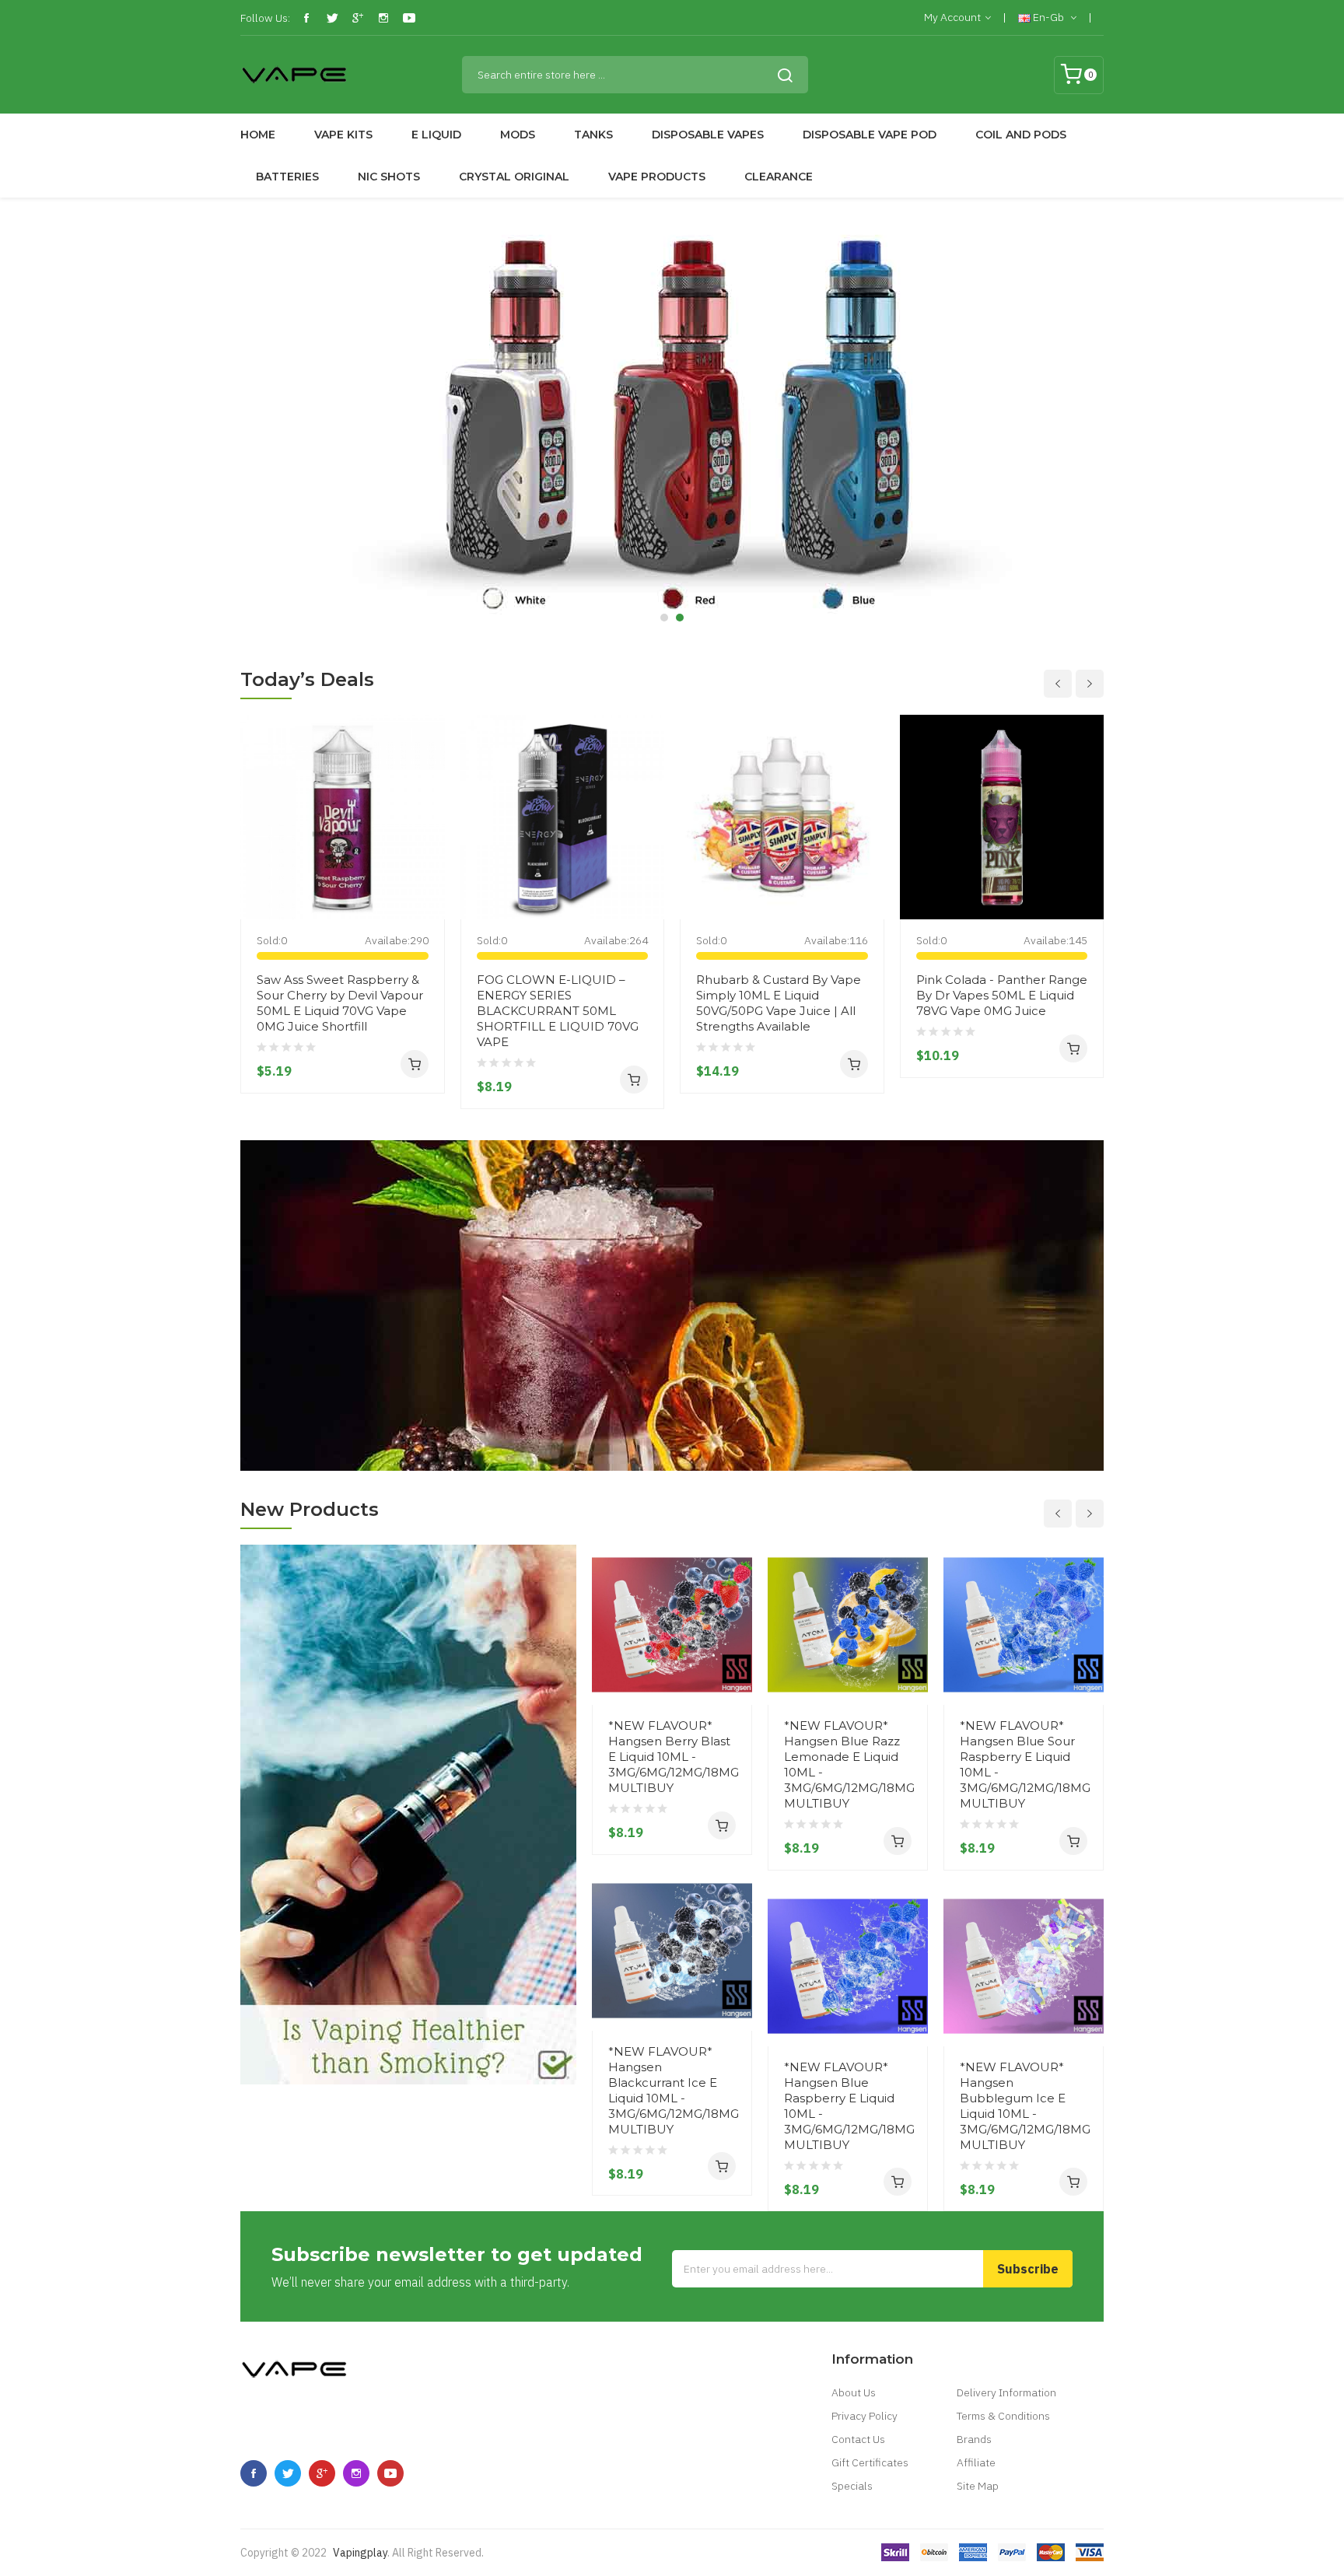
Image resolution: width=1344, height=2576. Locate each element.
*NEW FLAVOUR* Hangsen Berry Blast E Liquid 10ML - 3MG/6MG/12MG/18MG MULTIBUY (672, 1757)
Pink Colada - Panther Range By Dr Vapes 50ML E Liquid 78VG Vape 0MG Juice (1002, 995)
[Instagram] (383, 18)
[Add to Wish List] (427, 862)
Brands (974, 2439)
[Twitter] (332, 18)
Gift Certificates (870, 2462)
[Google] (358, 18)
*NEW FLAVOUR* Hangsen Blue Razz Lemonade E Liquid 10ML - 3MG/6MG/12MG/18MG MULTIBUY (848, 1764)
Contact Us (858, 2439)
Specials (852, 2486)
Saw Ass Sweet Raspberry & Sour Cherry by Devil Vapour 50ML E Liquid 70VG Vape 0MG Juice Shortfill (340, 1003)
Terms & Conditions (1003, 2416)
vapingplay (360, 2553)
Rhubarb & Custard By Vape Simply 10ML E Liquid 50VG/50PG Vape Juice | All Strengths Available (779, 1003)
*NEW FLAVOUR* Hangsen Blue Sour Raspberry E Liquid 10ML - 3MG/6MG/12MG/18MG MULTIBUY (1024, 1764)
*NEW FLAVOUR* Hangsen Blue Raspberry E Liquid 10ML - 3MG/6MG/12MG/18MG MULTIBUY (848, 2106)
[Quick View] (427, 834)
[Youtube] (409, 18)
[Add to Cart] (415, 1064)
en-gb (1048, 17)
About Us (854, 2392)
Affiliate (976, 2462)
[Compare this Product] (427, 890)
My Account (952, 17)
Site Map (978, 2486)
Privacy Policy (864, 2416)
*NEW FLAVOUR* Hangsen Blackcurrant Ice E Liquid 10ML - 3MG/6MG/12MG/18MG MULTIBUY (672, 2090)
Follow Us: (265, 18)
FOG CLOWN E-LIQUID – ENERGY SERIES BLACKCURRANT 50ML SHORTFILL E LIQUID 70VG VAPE (558, 1011)
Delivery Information (1006, 2392)
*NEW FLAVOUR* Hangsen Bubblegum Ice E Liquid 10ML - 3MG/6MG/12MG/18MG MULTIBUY (1024, 2106)
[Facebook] (306, 18)
